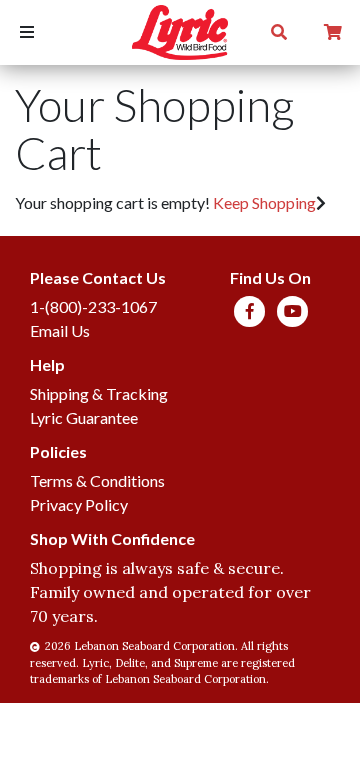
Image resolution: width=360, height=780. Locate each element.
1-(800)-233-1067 (93, 306)
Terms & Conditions (97, 480)
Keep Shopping (264, 202)
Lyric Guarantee (84, 417)
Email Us (60, 330)
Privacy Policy (79, 504)
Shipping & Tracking (99, 393)
